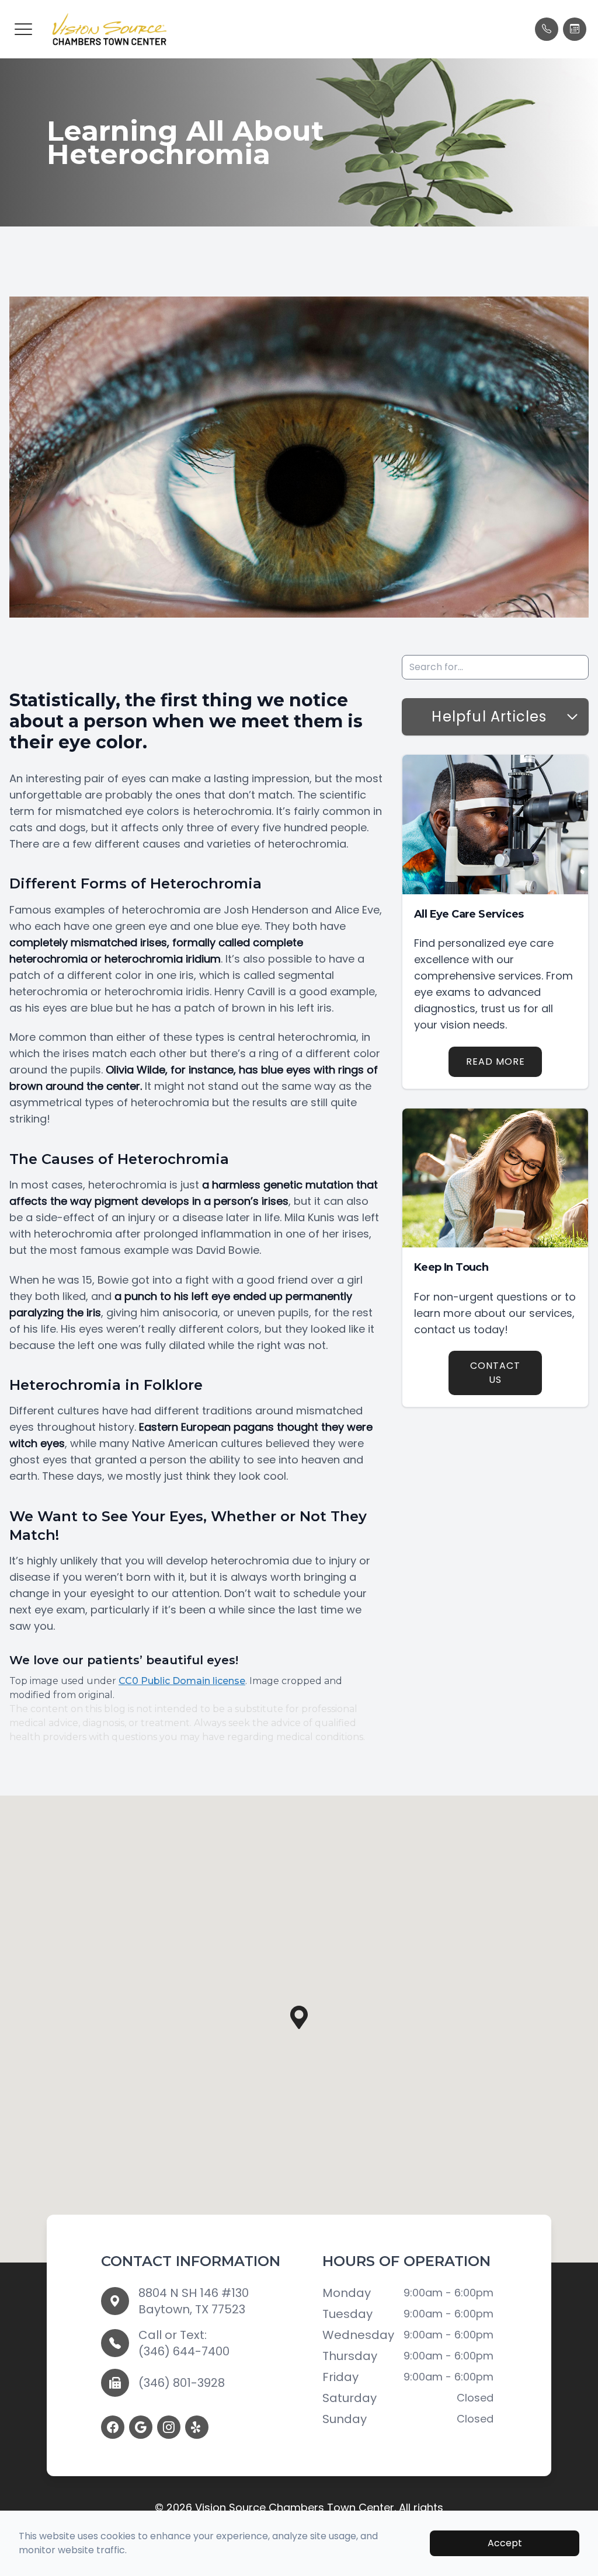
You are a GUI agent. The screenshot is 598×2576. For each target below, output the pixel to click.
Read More (496, 1062)
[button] (23, 29)
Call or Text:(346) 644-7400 (184, 2343)
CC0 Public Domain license (182, 1681)
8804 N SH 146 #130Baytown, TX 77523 (194, 2301)
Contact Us (495, 1373)
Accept (505, 2543)
